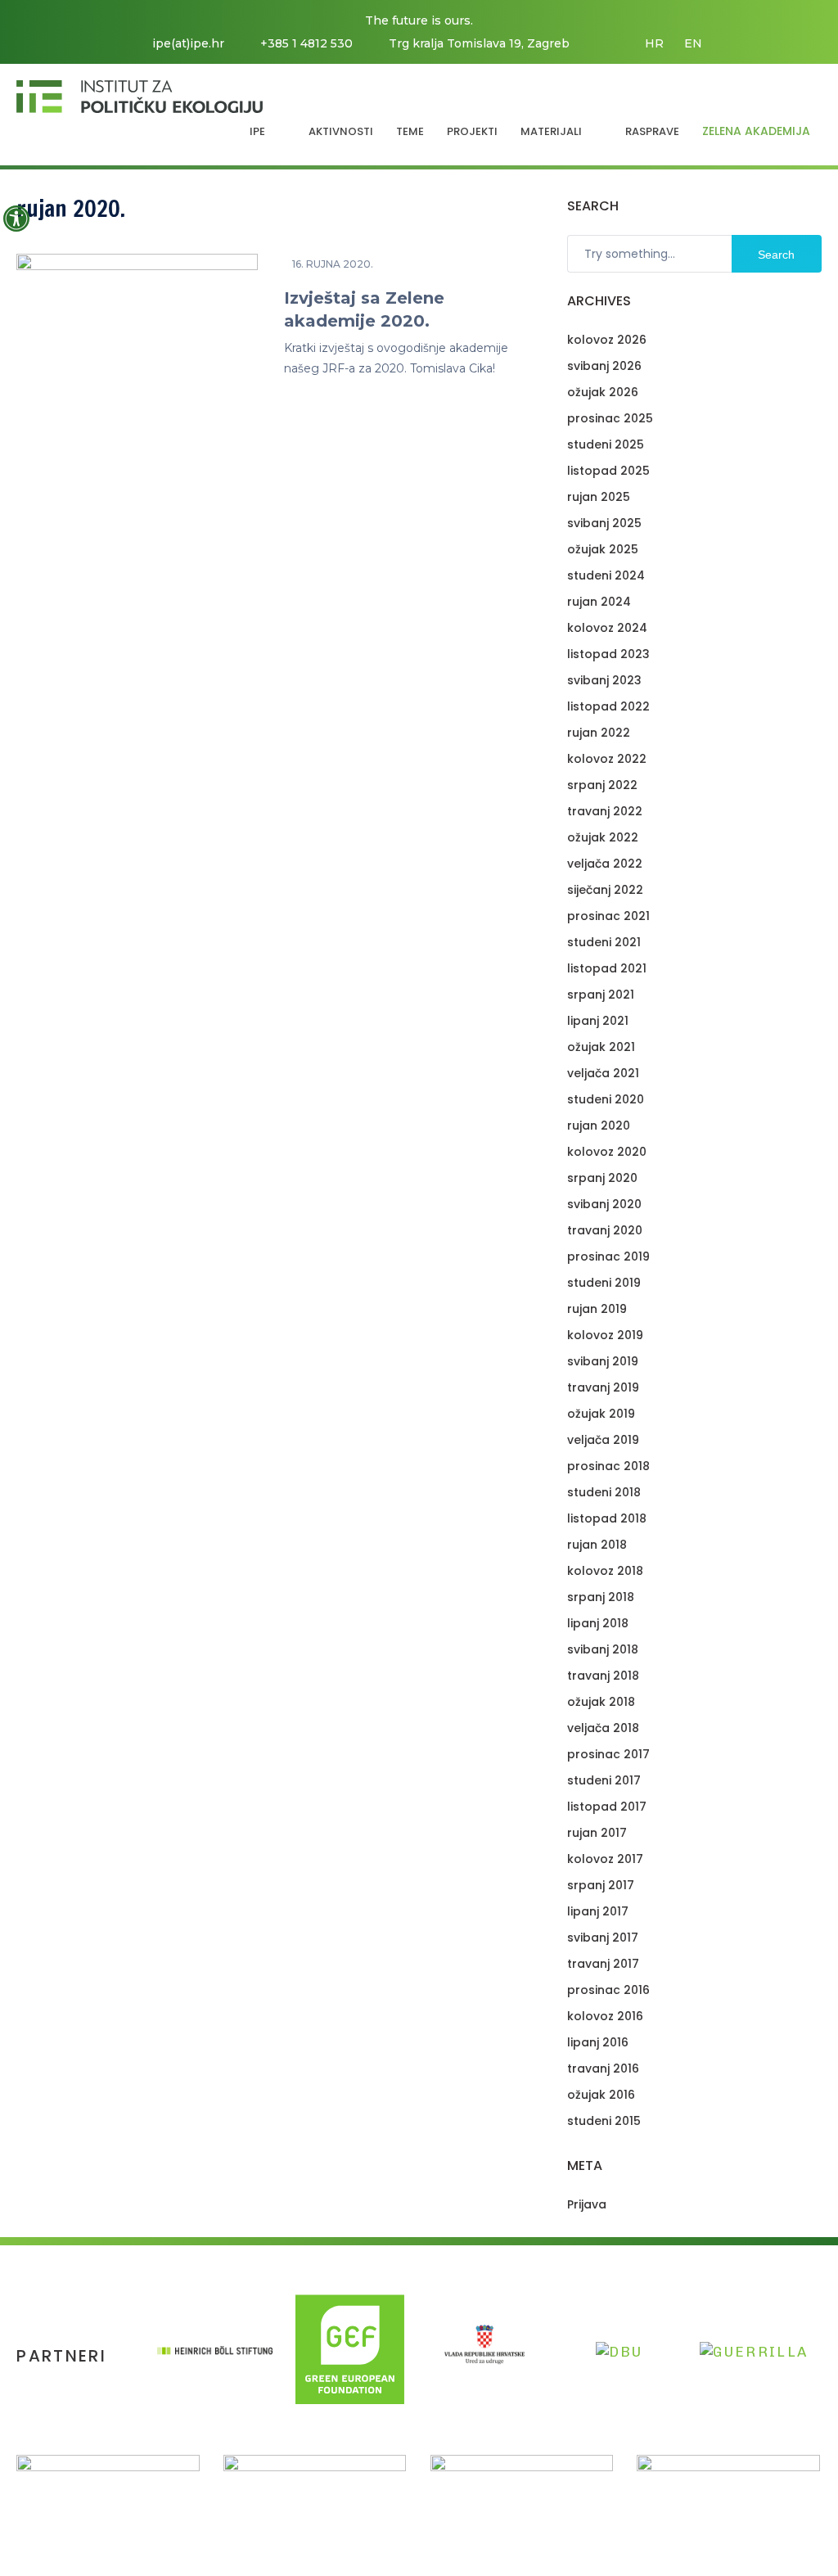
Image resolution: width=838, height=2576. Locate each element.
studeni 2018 (604, 1492)
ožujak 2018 (601, 1702)
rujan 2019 (597, 1309)
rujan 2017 (597, 1833)
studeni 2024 (606, 575)
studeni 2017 (604, 1780)
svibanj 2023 (604, 680)
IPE (257, 131)
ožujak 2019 (601, 1414)
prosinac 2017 (608, 1754)
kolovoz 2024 (607, 628)
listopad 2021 (607, 968)
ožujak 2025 (603, 549)
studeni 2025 (606, 444)
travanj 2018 (603, 1676)
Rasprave (652, 131)
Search (776, 255)
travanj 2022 (605, 811)
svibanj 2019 (603, 1361)
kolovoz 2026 (607, 340)
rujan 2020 (599, 1126)
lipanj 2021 (598, 1021)
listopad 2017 (607, 1807)
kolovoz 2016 (605, 2016)
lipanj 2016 (598, 2042)
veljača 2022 (605, 864)
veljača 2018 (603, 1728)
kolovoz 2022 (607, 759)
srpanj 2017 (601, 1885)
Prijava (587, 2204)
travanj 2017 (603, 1964)
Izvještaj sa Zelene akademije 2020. (364, 309)
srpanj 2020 (602, 1178)
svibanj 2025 (604, 523)
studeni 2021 (604, 942)
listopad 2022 (608, 706)
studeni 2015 (604, 2121)
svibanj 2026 (604, 366)
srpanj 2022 (602, 785)
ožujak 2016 (601, 2095)
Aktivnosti (341, 131)
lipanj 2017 (598, 1911)
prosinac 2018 (608, 1466)
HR (654, 43)
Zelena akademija (756, 131)
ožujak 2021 (601, 1047)
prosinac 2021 (608, 916)
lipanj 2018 (598, 1623)
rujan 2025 (599, 497)
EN (693, 43)
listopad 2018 (607, 1518)
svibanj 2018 (603, 1649)
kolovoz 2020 (607, 1152)
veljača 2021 (603, 1073)
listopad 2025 (608, 471)
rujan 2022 (599, 733)
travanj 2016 (603, 2068)
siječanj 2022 (605, 890)
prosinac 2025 (610, 418)
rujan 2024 (599, 602)
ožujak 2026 (603, 392)
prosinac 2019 (608, 1256)
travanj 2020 (605, 1230)
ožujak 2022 (603, 837)
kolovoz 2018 (605, 1571)
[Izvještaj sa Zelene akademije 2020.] (137, 371)
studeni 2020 (606, 1099)
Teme (410, 131)
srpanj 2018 (601, 1597)
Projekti (472, 131)
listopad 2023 (608, 654)
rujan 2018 (597, 1545)
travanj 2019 (603, 1387)
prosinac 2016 (608, 1990)
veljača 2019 (603, 1440)
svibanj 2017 (603, 1938)
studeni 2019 (604, 1283)
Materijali (551, 131)
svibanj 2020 (604, 1204)
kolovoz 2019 (605, 1335)
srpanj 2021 (601, 995)
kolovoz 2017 (605, 1859)
